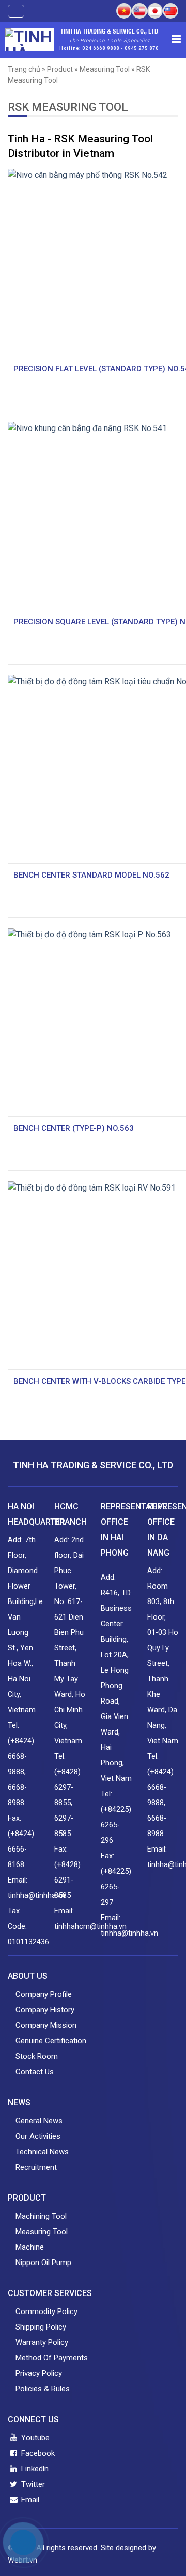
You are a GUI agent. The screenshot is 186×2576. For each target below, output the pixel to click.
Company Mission (46, 2025)
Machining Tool (41, 2216)
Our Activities (38, 2136)
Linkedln (34, 2469)
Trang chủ (24, 69)
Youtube (34, 2438)
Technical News (42, 2152)
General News (39, 2121)
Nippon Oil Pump (43, 2263)
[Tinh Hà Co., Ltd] (29, 40)
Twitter (32, 2484)
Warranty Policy (42, 2342)
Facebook (37, 2453)
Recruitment (36, 2167)
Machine (30, 2247)
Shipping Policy (41, 2327)
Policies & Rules (43, 2389)
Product (60, 69)
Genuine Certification (51, 2041)
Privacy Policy (39, 2373)
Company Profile (44, 1994)
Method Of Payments (52, 2358)
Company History (45, 2010)
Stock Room (37, 2056)
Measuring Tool (105, 69)
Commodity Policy (47, 2311)
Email (29, 2500)
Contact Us (35, 2072)
